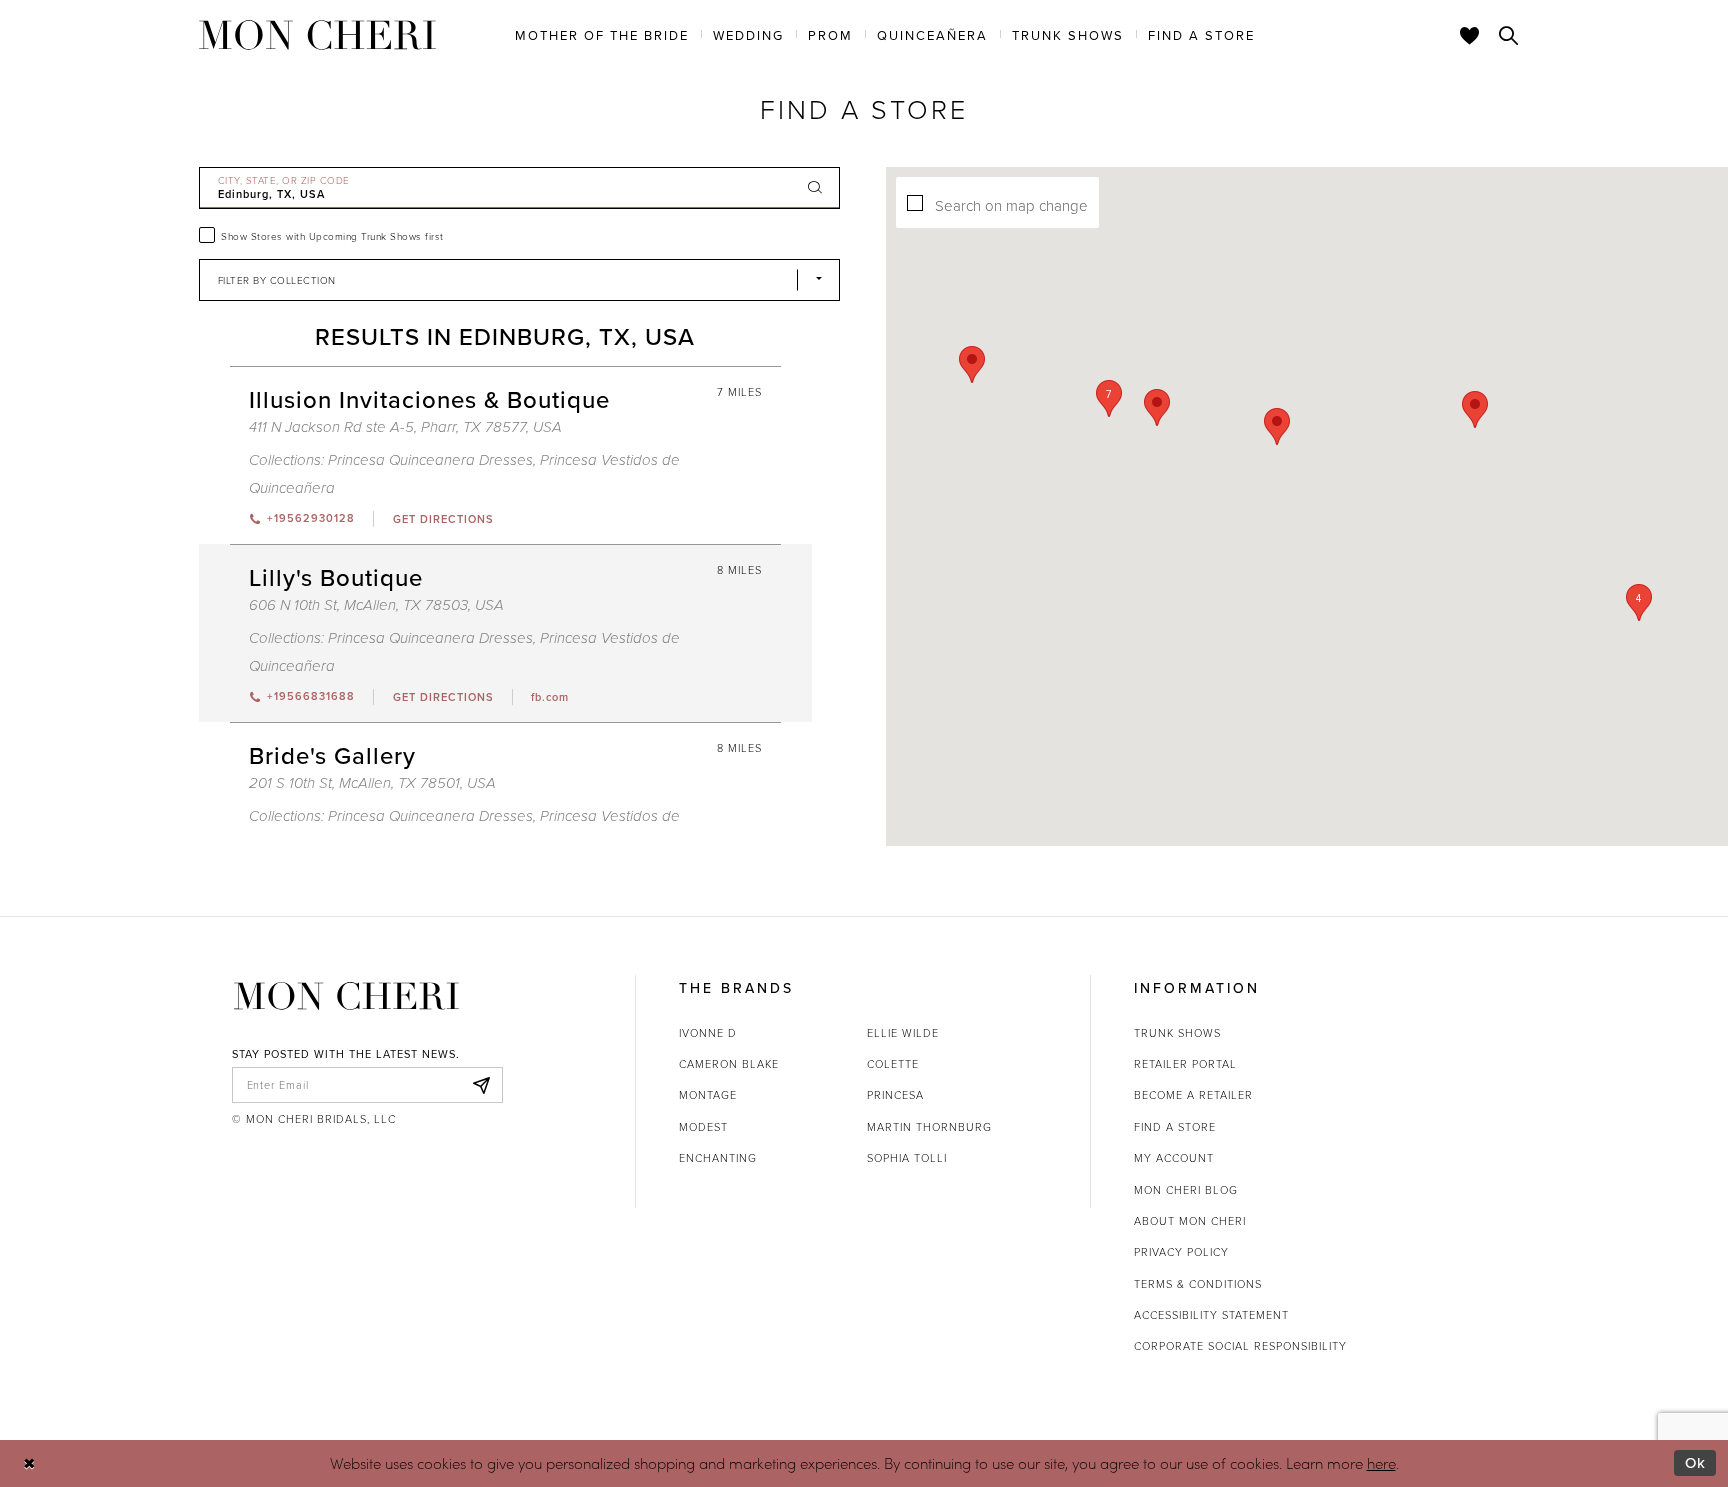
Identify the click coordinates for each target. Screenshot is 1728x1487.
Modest (703, 1126)
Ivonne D (708, 1032)
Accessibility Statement (1211, 1314)
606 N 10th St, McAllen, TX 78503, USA (376, 605)
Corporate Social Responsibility (1240, 1345)
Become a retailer (1193, 1094)
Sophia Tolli (907, 1157)
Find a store (1175, 1126)
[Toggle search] (1509, 35)
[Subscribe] (482, 1085)
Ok (1695, 1462)
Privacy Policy (1181, 1251)
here (1381, 1463)
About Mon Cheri (1190, 1220)
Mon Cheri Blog (1186, 1189)
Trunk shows (1177, 1032)
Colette (893, 1063)
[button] (1109, 398)
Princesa (895, 1094)
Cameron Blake (729, 1063)
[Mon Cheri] (346, 996)
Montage (708, 1094)
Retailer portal (1185, 1063)
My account (1174, 1157)
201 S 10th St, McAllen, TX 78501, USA (372, 783)
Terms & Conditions (1198, 1283)
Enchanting (718, 1157)
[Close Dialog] (29, 1463)
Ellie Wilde (903, 1032)
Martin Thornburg (929, 1126)
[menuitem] (602, 34)
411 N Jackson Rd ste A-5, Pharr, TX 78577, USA (405, 427)
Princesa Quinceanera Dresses (430, 460)
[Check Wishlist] (1470, 35)
